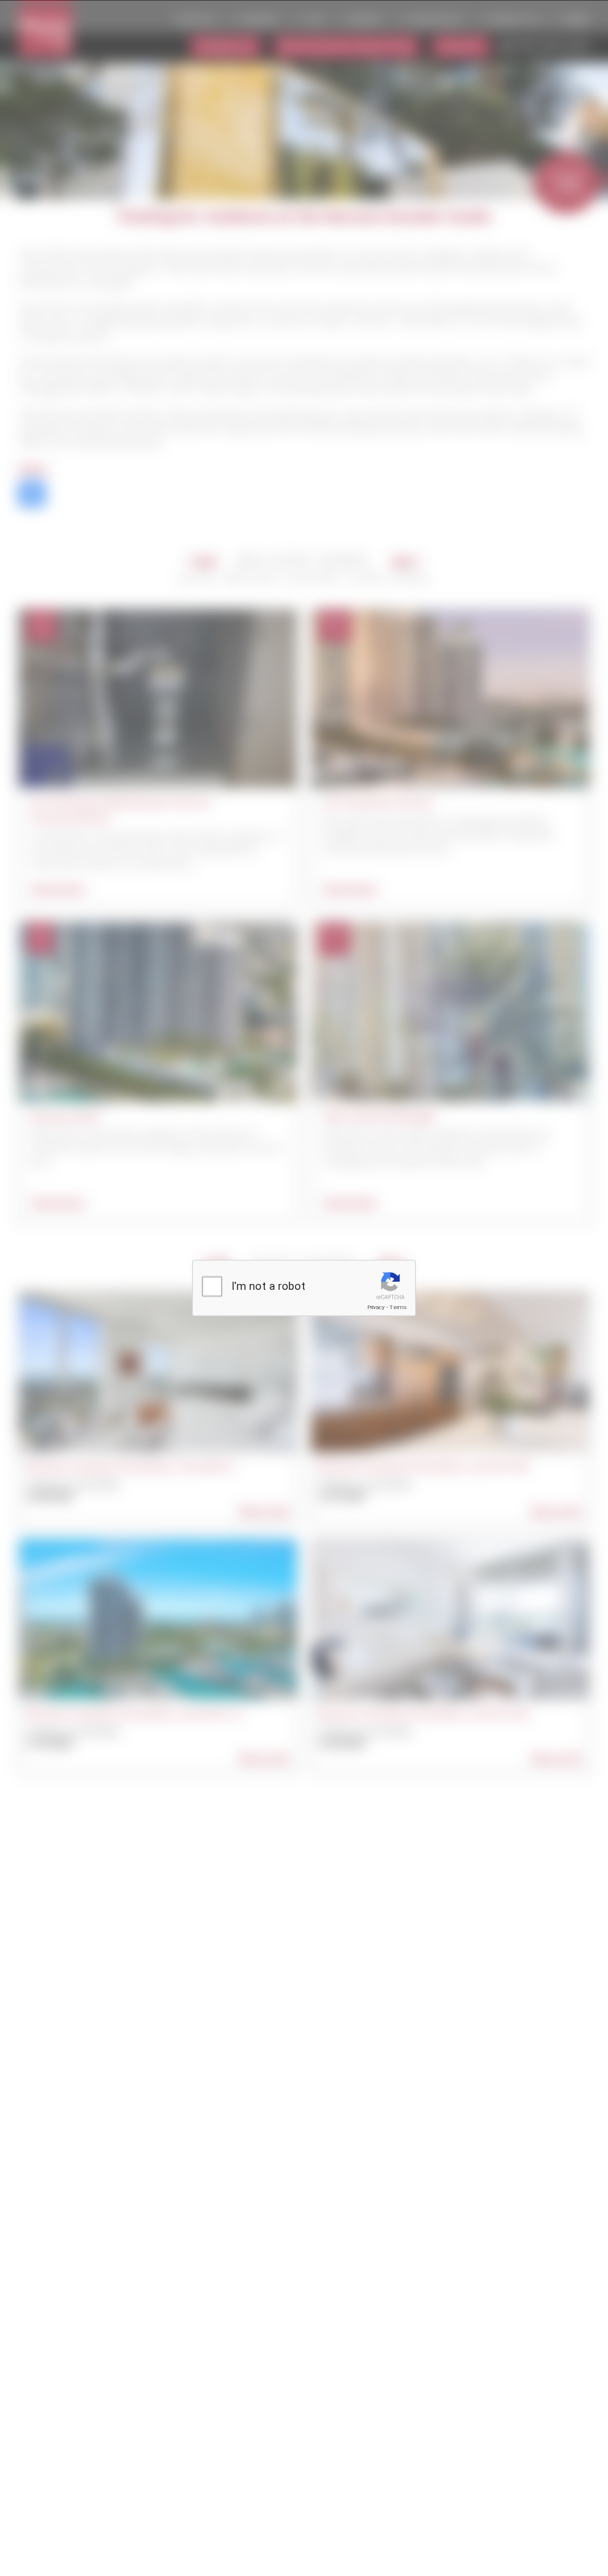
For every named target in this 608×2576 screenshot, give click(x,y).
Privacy (376, 1307)
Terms (398, 1307)
